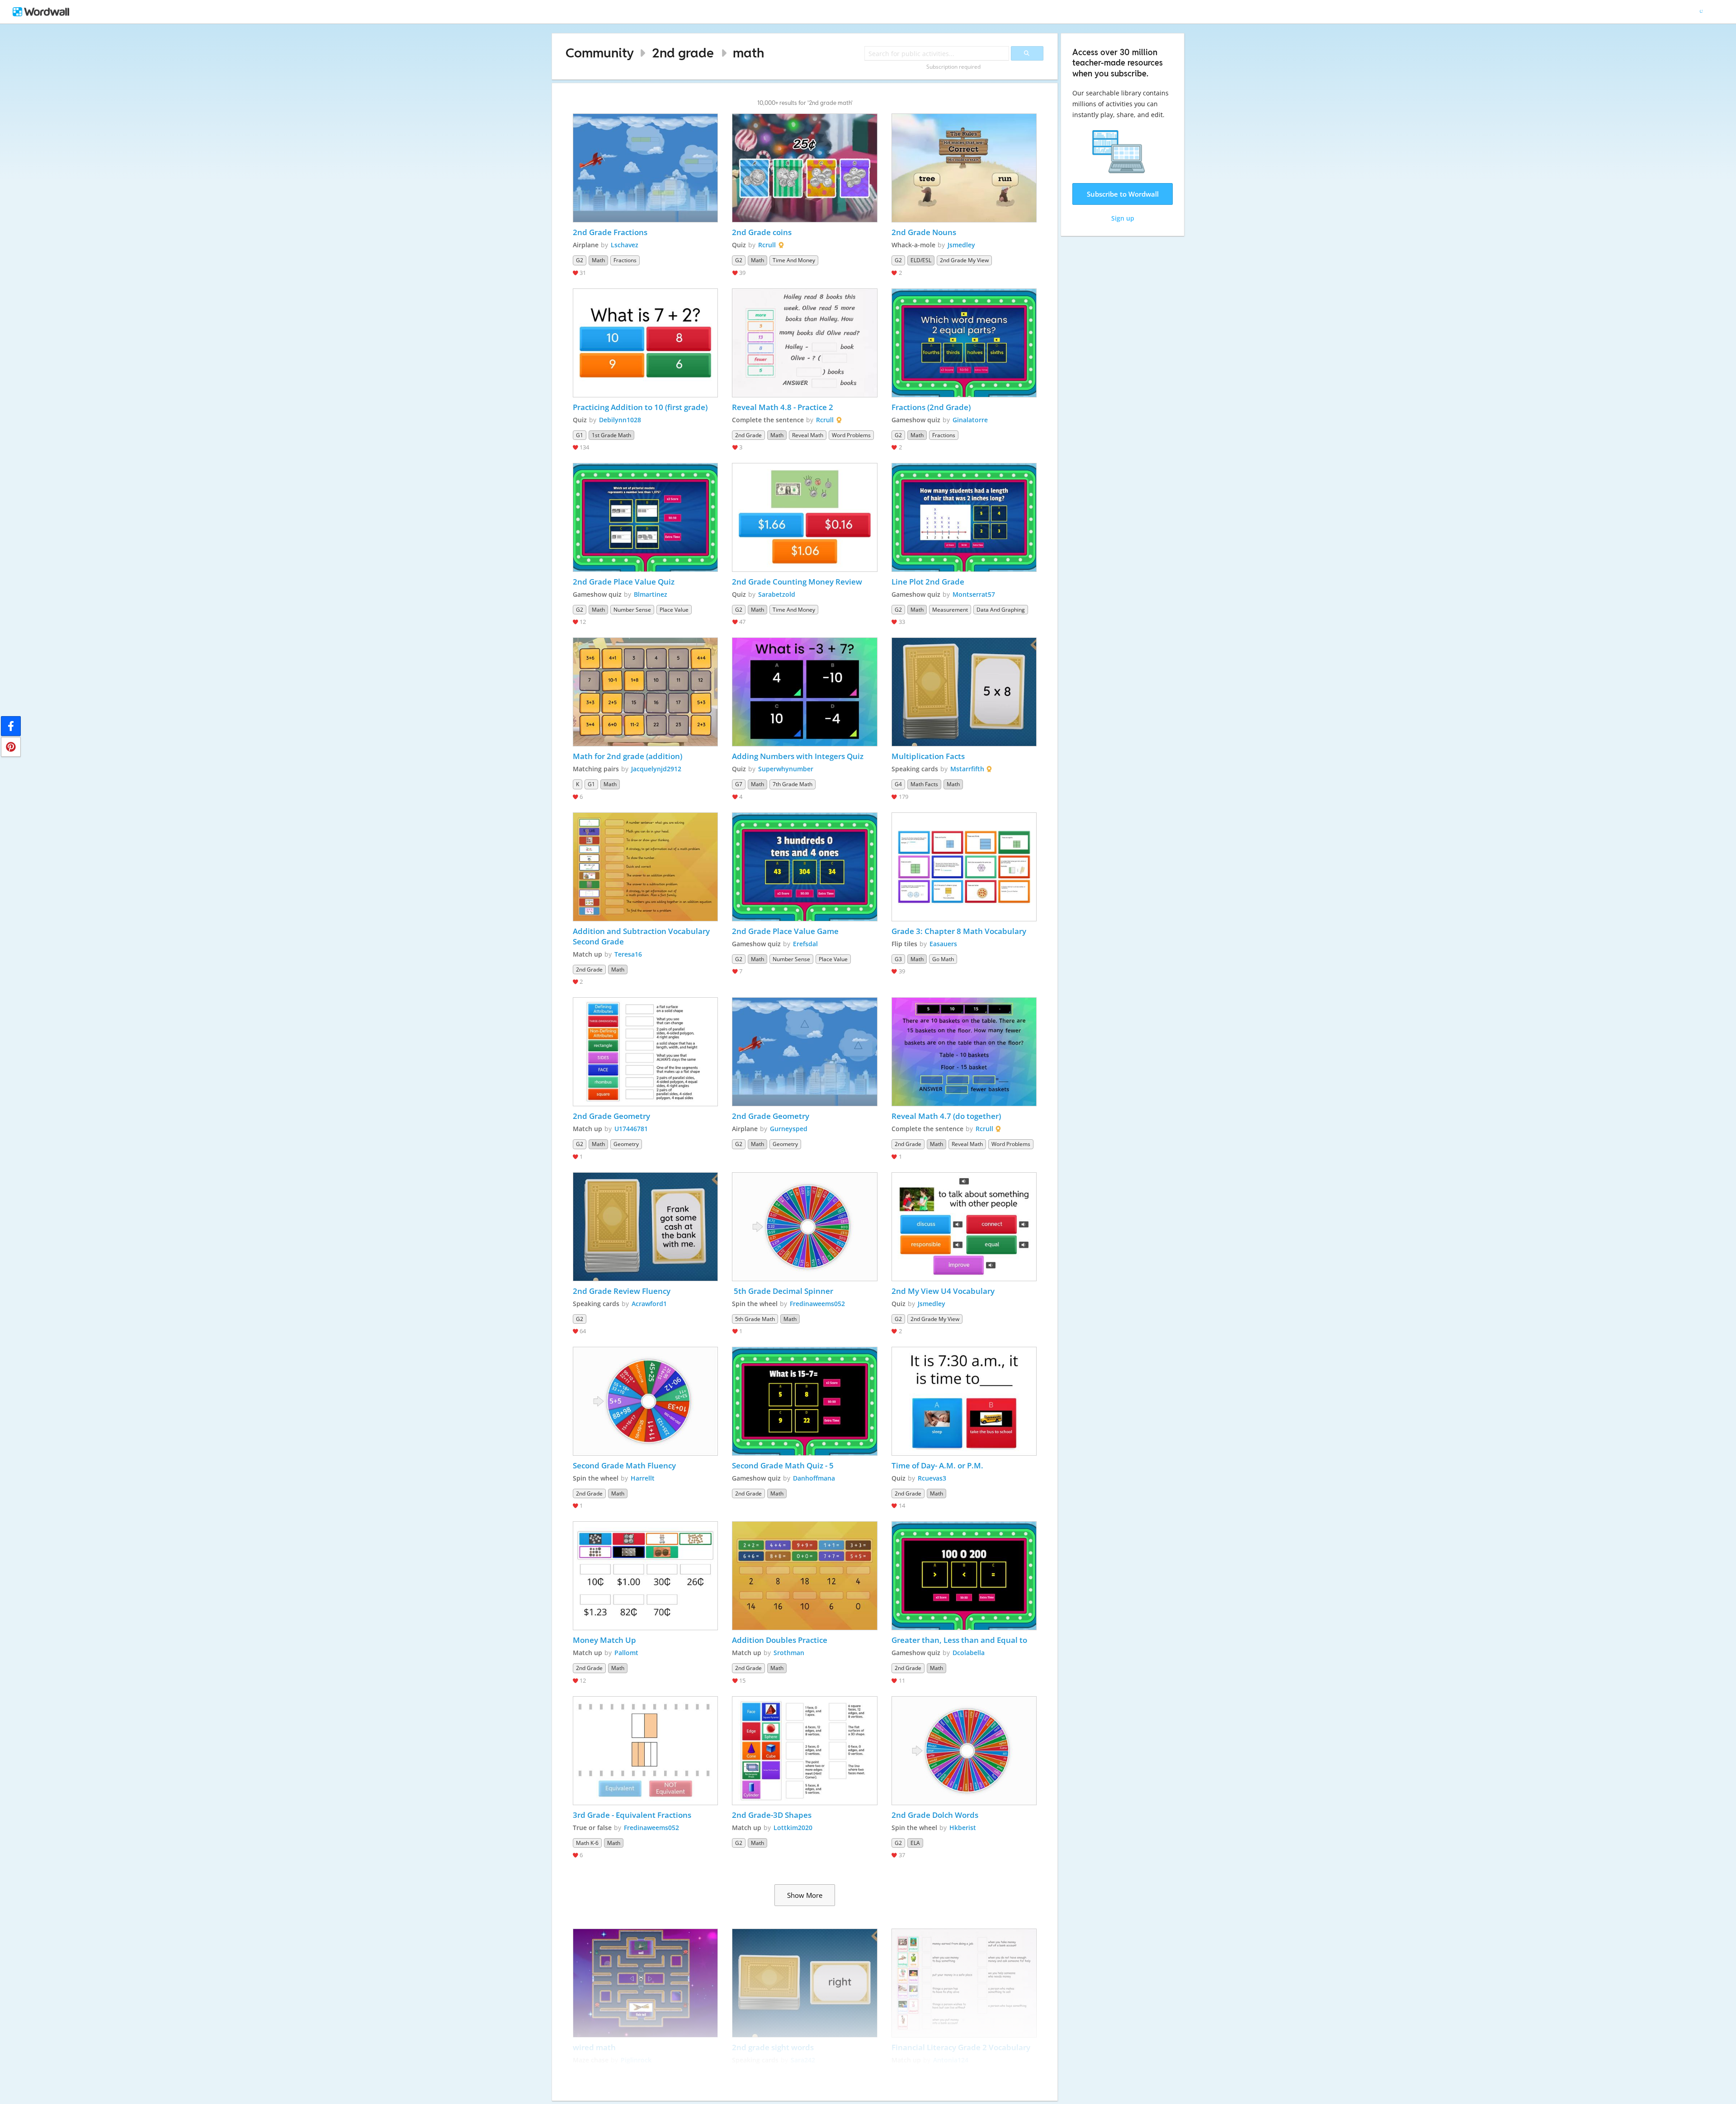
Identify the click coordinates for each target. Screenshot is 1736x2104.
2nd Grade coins (762, 232)
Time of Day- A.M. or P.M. (937, 1465)
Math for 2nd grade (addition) (627, 756)
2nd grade (683, 53)
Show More (805, 1895)
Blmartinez (651, 594)
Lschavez (625, 245)
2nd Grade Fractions (611, 232)
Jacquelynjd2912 (656, 769)
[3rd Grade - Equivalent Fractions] (646, 1751)
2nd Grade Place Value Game (785, 931)
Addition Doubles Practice (780, 1640)
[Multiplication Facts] (964, 692)
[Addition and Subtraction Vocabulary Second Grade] (646, 867)
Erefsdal (805, 944)
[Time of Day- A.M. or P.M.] (964, 1401)
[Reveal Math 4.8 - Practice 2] (805, 343)
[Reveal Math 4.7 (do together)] (964, 1052)
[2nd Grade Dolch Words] (964, 1751)
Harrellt (643, 1478)
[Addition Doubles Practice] (805, 1576)
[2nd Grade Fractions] (646, 168)
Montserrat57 (974, 594)
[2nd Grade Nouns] (964, 168)
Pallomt (626, 1653)
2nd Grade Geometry (611, 1116)
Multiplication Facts (928, 756)
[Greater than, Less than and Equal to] (964, 1576)
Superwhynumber (786, 769)
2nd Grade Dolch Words (935, 1815)
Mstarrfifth (967, 769)
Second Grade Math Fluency (625, 1465)
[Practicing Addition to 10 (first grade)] (646, 343)
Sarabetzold (777, 594)
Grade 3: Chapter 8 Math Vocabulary (959, 931)
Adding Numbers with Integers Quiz (798, 756)
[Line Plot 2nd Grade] (964, 517)
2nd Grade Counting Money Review (797, 582)
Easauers (943, 944)
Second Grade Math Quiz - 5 (783, 1465)
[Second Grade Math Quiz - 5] (805, 1401)
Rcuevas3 (932, 1478)
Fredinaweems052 (817, 1304)
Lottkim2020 (793, 1828)
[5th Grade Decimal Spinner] (805, 1227)
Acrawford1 (649, 1304)
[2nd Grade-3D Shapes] (805, 1751)
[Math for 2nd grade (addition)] (646, 692)
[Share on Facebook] (11, 726)
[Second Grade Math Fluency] (646, 1401)
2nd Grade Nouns (925, 232)
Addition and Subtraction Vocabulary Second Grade (642, 936)
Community (600, 53)
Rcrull (767, 245)
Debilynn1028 (620, 420)
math (748, 53)
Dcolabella (969, 1653)
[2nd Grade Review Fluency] (646, 1227)
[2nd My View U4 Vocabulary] (964, 1227)
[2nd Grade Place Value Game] (805, 867)
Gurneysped (789, 1129)
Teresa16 (628, 954)
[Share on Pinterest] (11, 747)
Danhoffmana (814, 1478)
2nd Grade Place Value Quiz (624, 582)
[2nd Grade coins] (805, 168)
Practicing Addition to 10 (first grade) (640, 407)
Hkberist (963, 1828)
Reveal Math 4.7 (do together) (946, 1116)
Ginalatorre (970, 420)
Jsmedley (961, 245)
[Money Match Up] (646, 1576)
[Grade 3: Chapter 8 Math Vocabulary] (964, 867)
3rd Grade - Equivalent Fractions (632, 1815)
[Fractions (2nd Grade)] (964, 343)
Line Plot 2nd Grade (928, 582)
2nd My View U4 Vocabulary (944, 1291)
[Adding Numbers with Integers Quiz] (805, 692)
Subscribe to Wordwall (1123, 194)
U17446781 (631, 1129)
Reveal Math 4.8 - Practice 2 (783, 407)
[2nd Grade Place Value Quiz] (646, 517)
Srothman (789, 1653)
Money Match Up (604, 1640)
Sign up (1123, 218)
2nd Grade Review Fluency (622, 1291)
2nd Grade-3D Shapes (772, 1815)
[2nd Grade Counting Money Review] (805, 517)
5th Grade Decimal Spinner (783, 1291)
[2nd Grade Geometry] (646, 1052)
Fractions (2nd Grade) (931, 407)
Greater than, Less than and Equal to (959, 1640)
